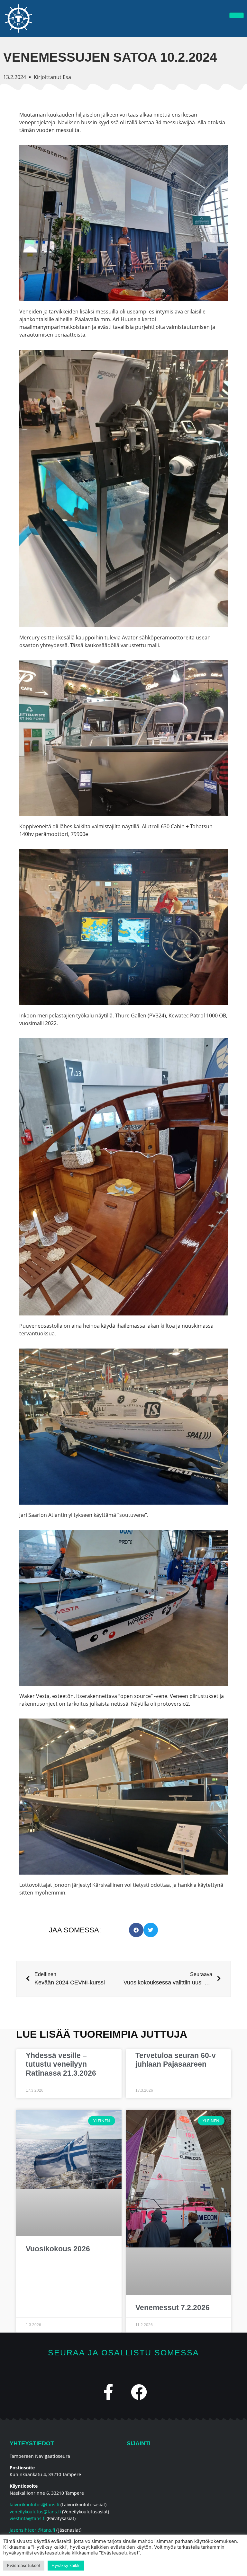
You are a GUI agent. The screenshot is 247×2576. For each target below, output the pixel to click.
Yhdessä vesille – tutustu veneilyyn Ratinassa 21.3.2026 (61, 2064)
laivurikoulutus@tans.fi (34, 2505)
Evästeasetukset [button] (24, 2565)
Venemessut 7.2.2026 (173, 2308)
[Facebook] (139, 2392)
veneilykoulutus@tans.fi (35, 2512)
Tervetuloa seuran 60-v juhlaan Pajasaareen (176, 2060)
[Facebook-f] (108, 2392)
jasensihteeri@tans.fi (32, 2530)
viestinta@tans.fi (27, 2518)
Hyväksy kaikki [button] (66, 2565)
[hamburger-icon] (237, 15)
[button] (136, 1930)
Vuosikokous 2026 (58, 2249)
